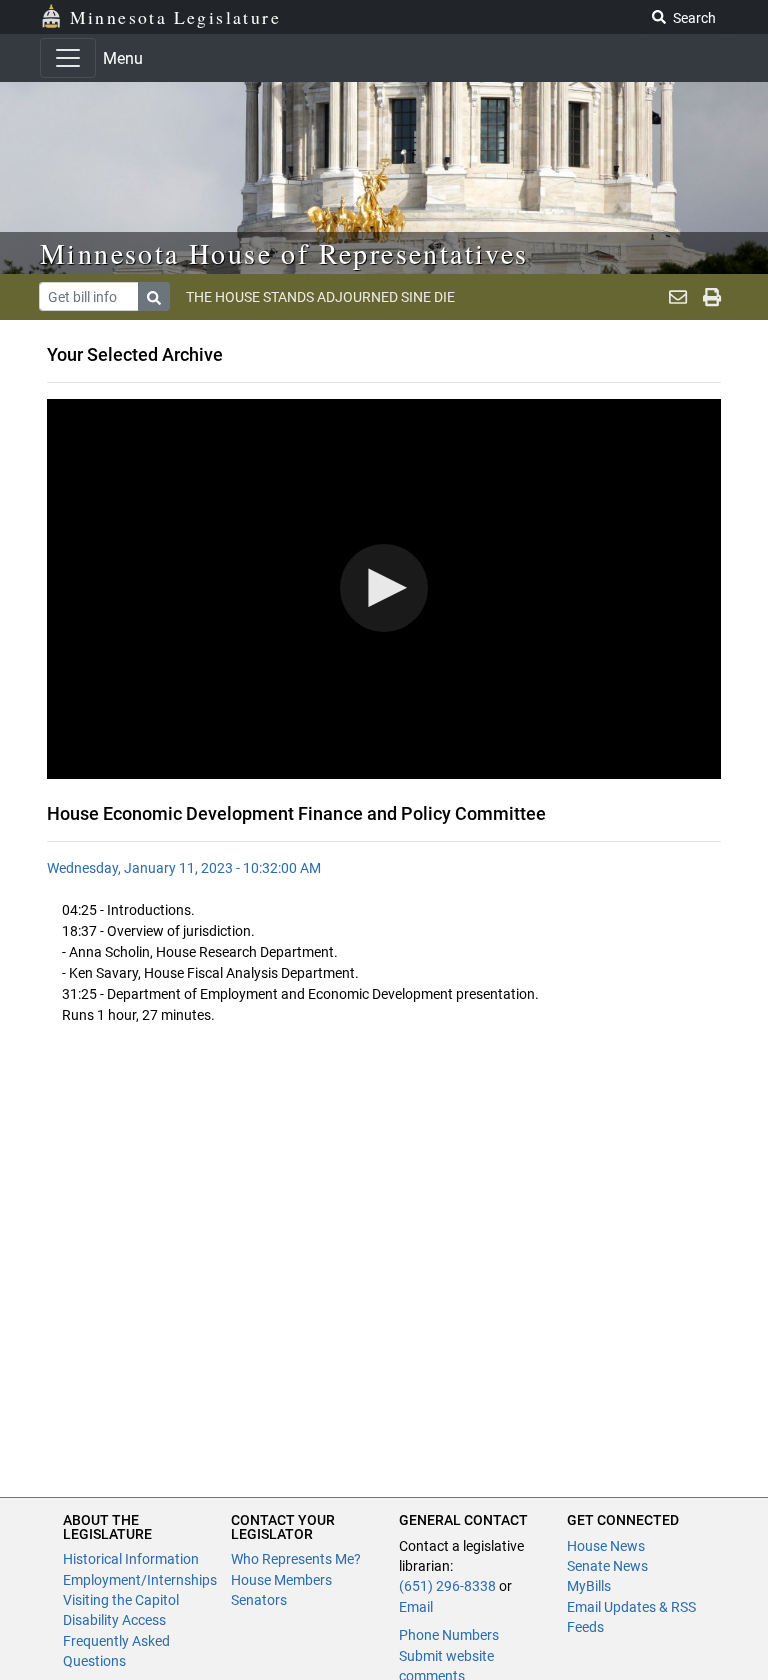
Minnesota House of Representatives (284, 253)
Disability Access (114, 1620)
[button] (384, 588)
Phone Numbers (449, 1635)
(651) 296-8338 (447, 1586)
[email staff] (678, 297)
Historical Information (131, 1559)
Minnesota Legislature (175, 17)
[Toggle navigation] (68, 58)
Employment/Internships (140, 1580)
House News (606, 1546)
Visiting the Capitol (121, 1600)
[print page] (712, 297)
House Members (281, 1580)
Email (416, 1607)
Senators (259, 1600)
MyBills (589, 1586)
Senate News (607, 1566)
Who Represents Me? (296, 1559)
